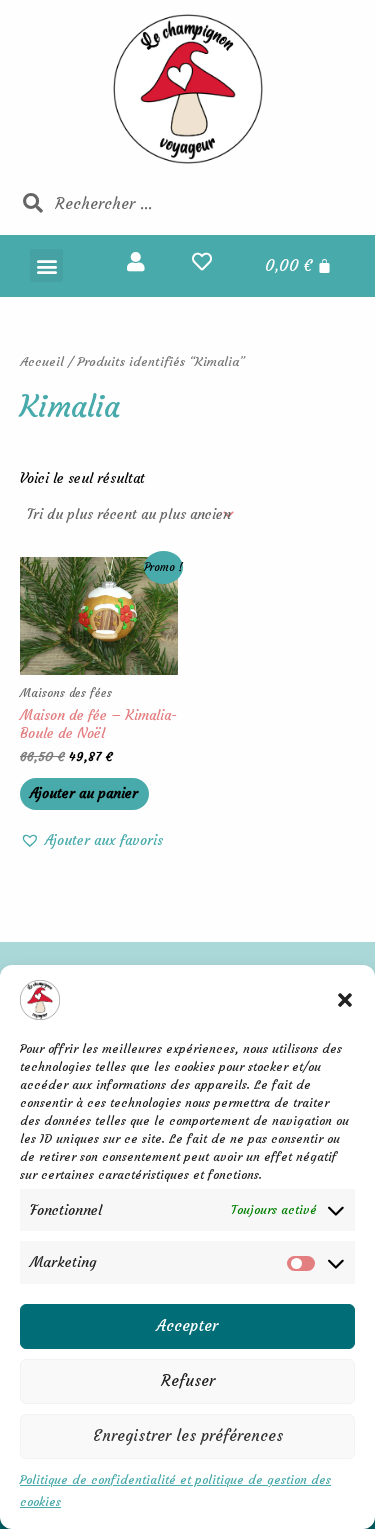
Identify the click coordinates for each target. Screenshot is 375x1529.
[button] (345, 1000)
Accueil (42, 361)
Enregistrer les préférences (188, 1435)
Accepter (187, 1325)
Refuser (188, 1380)
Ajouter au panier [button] (84, 793)
